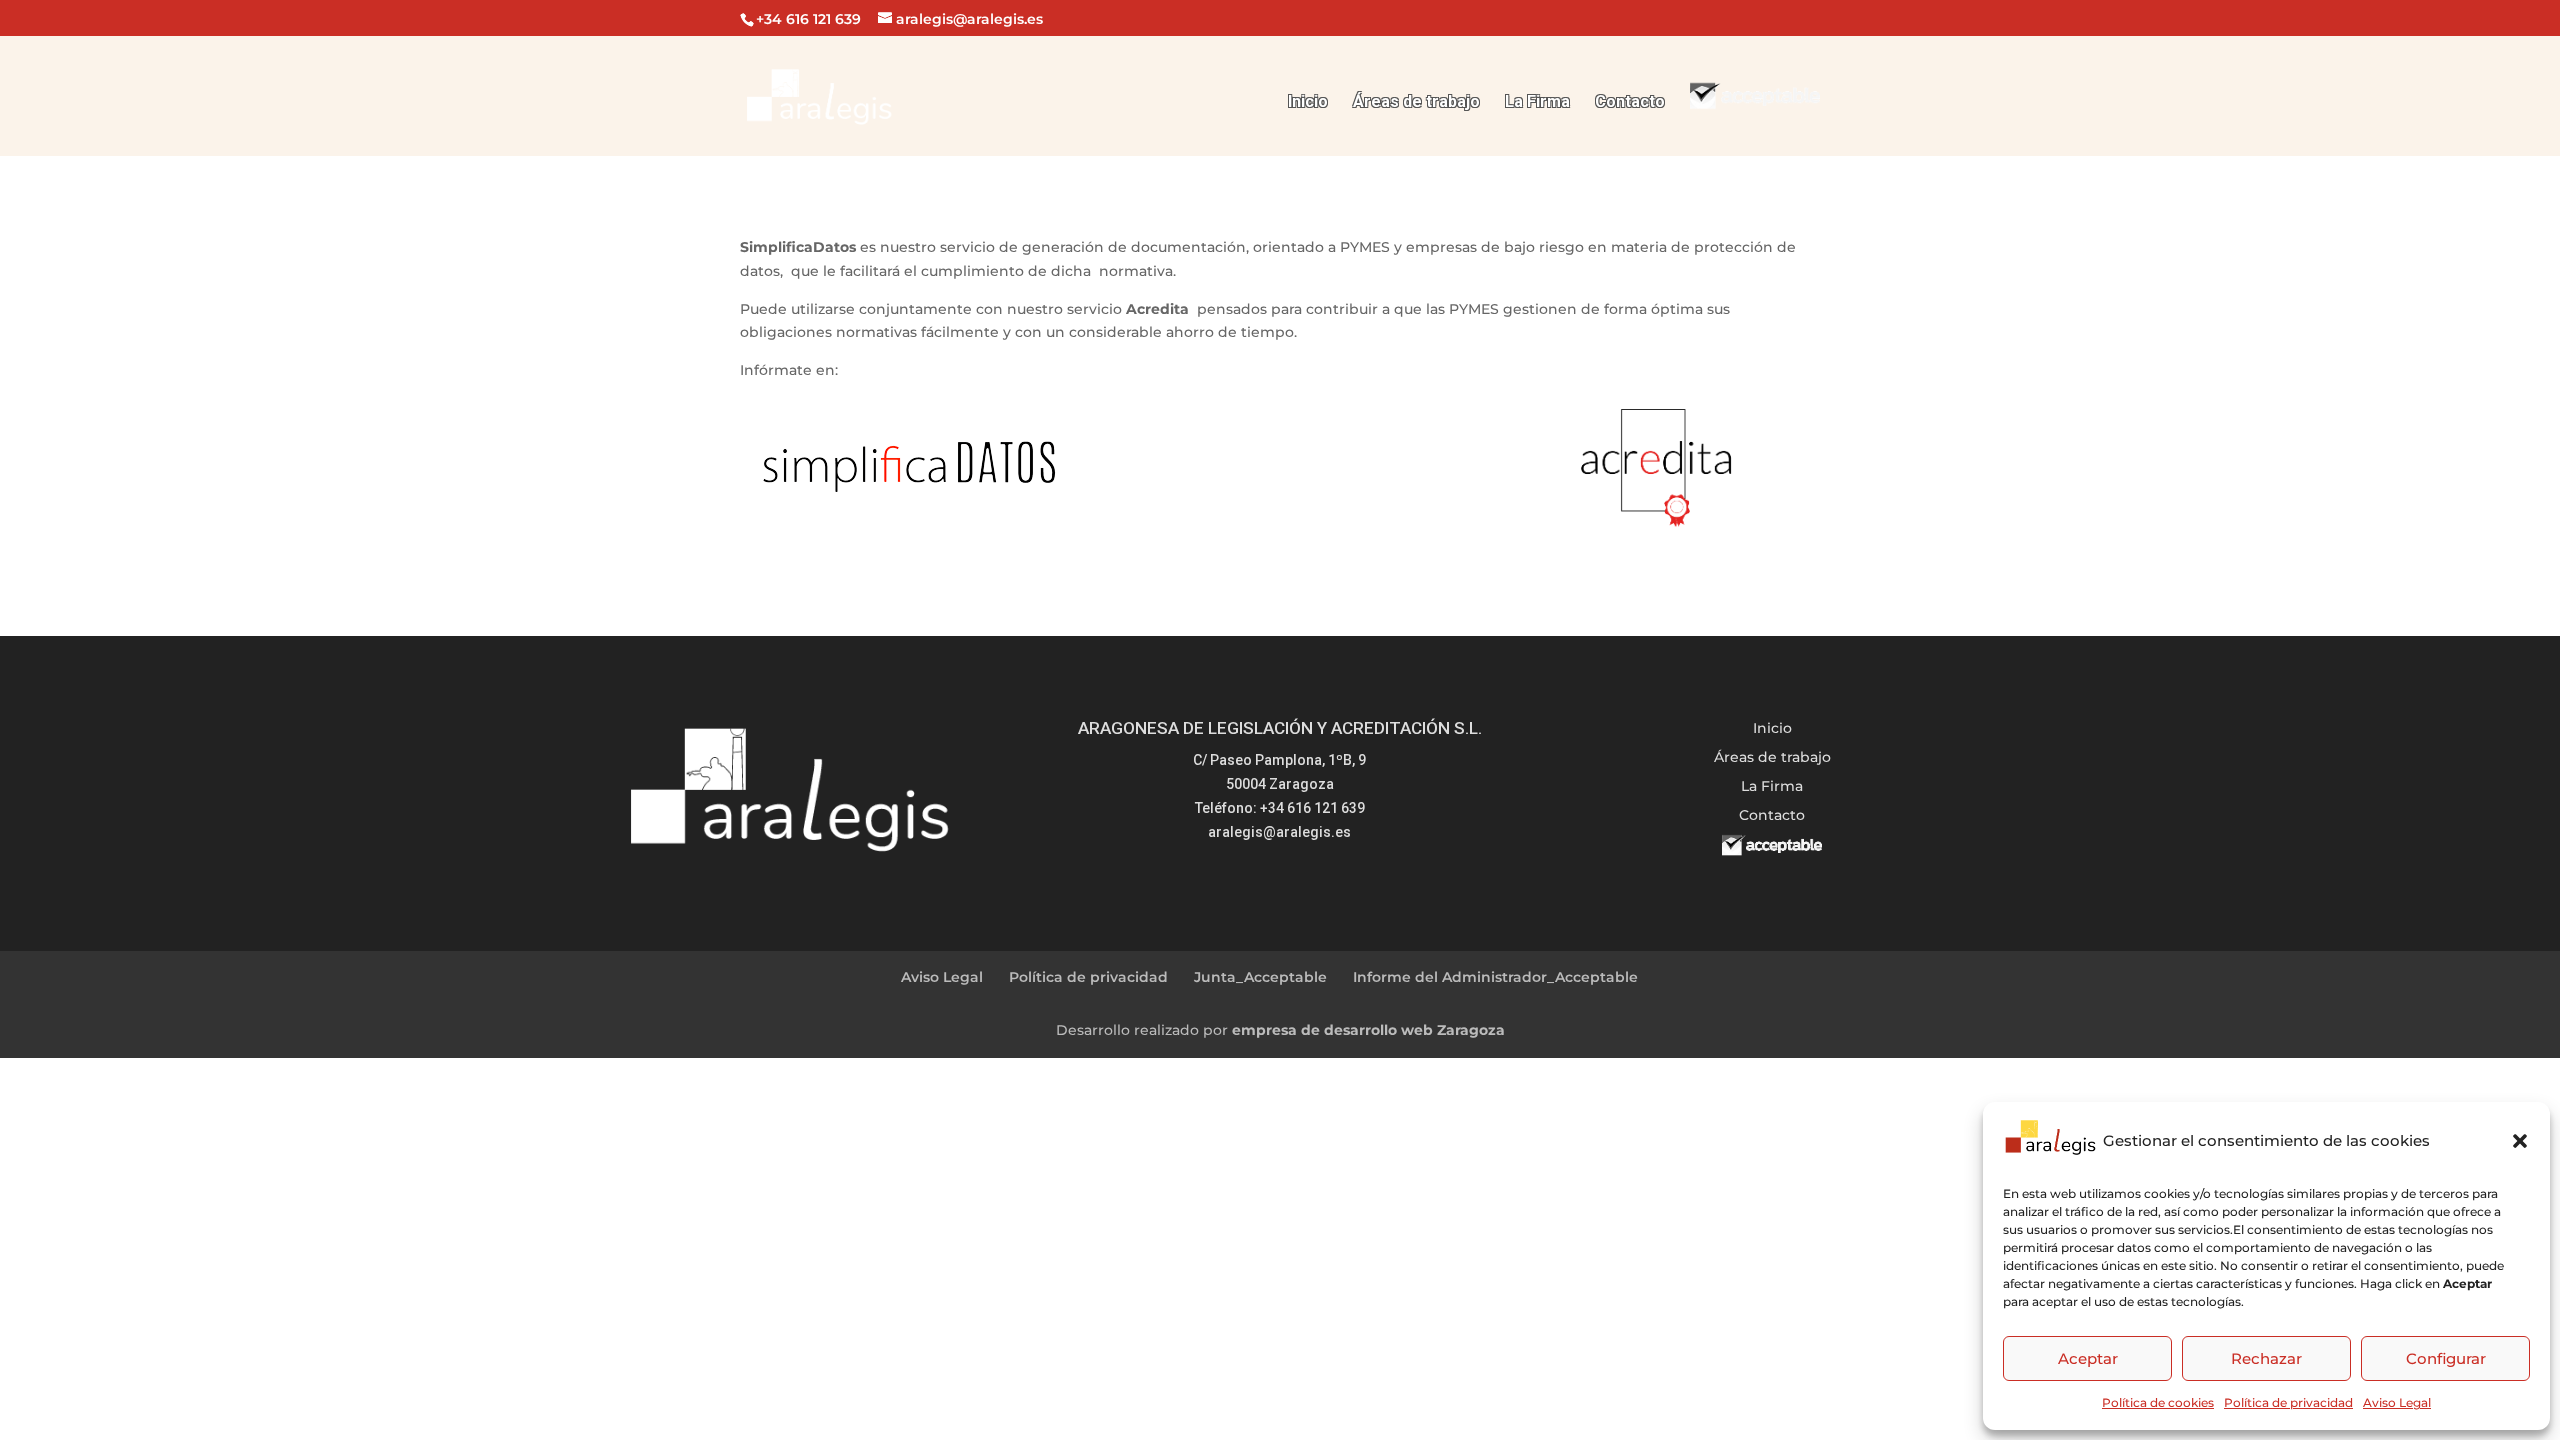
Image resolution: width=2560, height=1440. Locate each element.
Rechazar (2266, 1358)
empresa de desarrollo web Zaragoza (1368, 1030)
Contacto (1630, 103)
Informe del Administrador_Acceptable (1495, 977)
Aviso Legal (2397, 1402)
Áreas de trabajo (1416, 103)
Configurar (2446, 1358)
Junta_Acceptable (1260, 977)
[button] (2520, 1141)
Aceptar (2088, 1358)
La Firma (1537, 103)
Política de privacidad (2288, 1402)
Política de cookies (2158, 1402)
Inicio (1308, 103)
